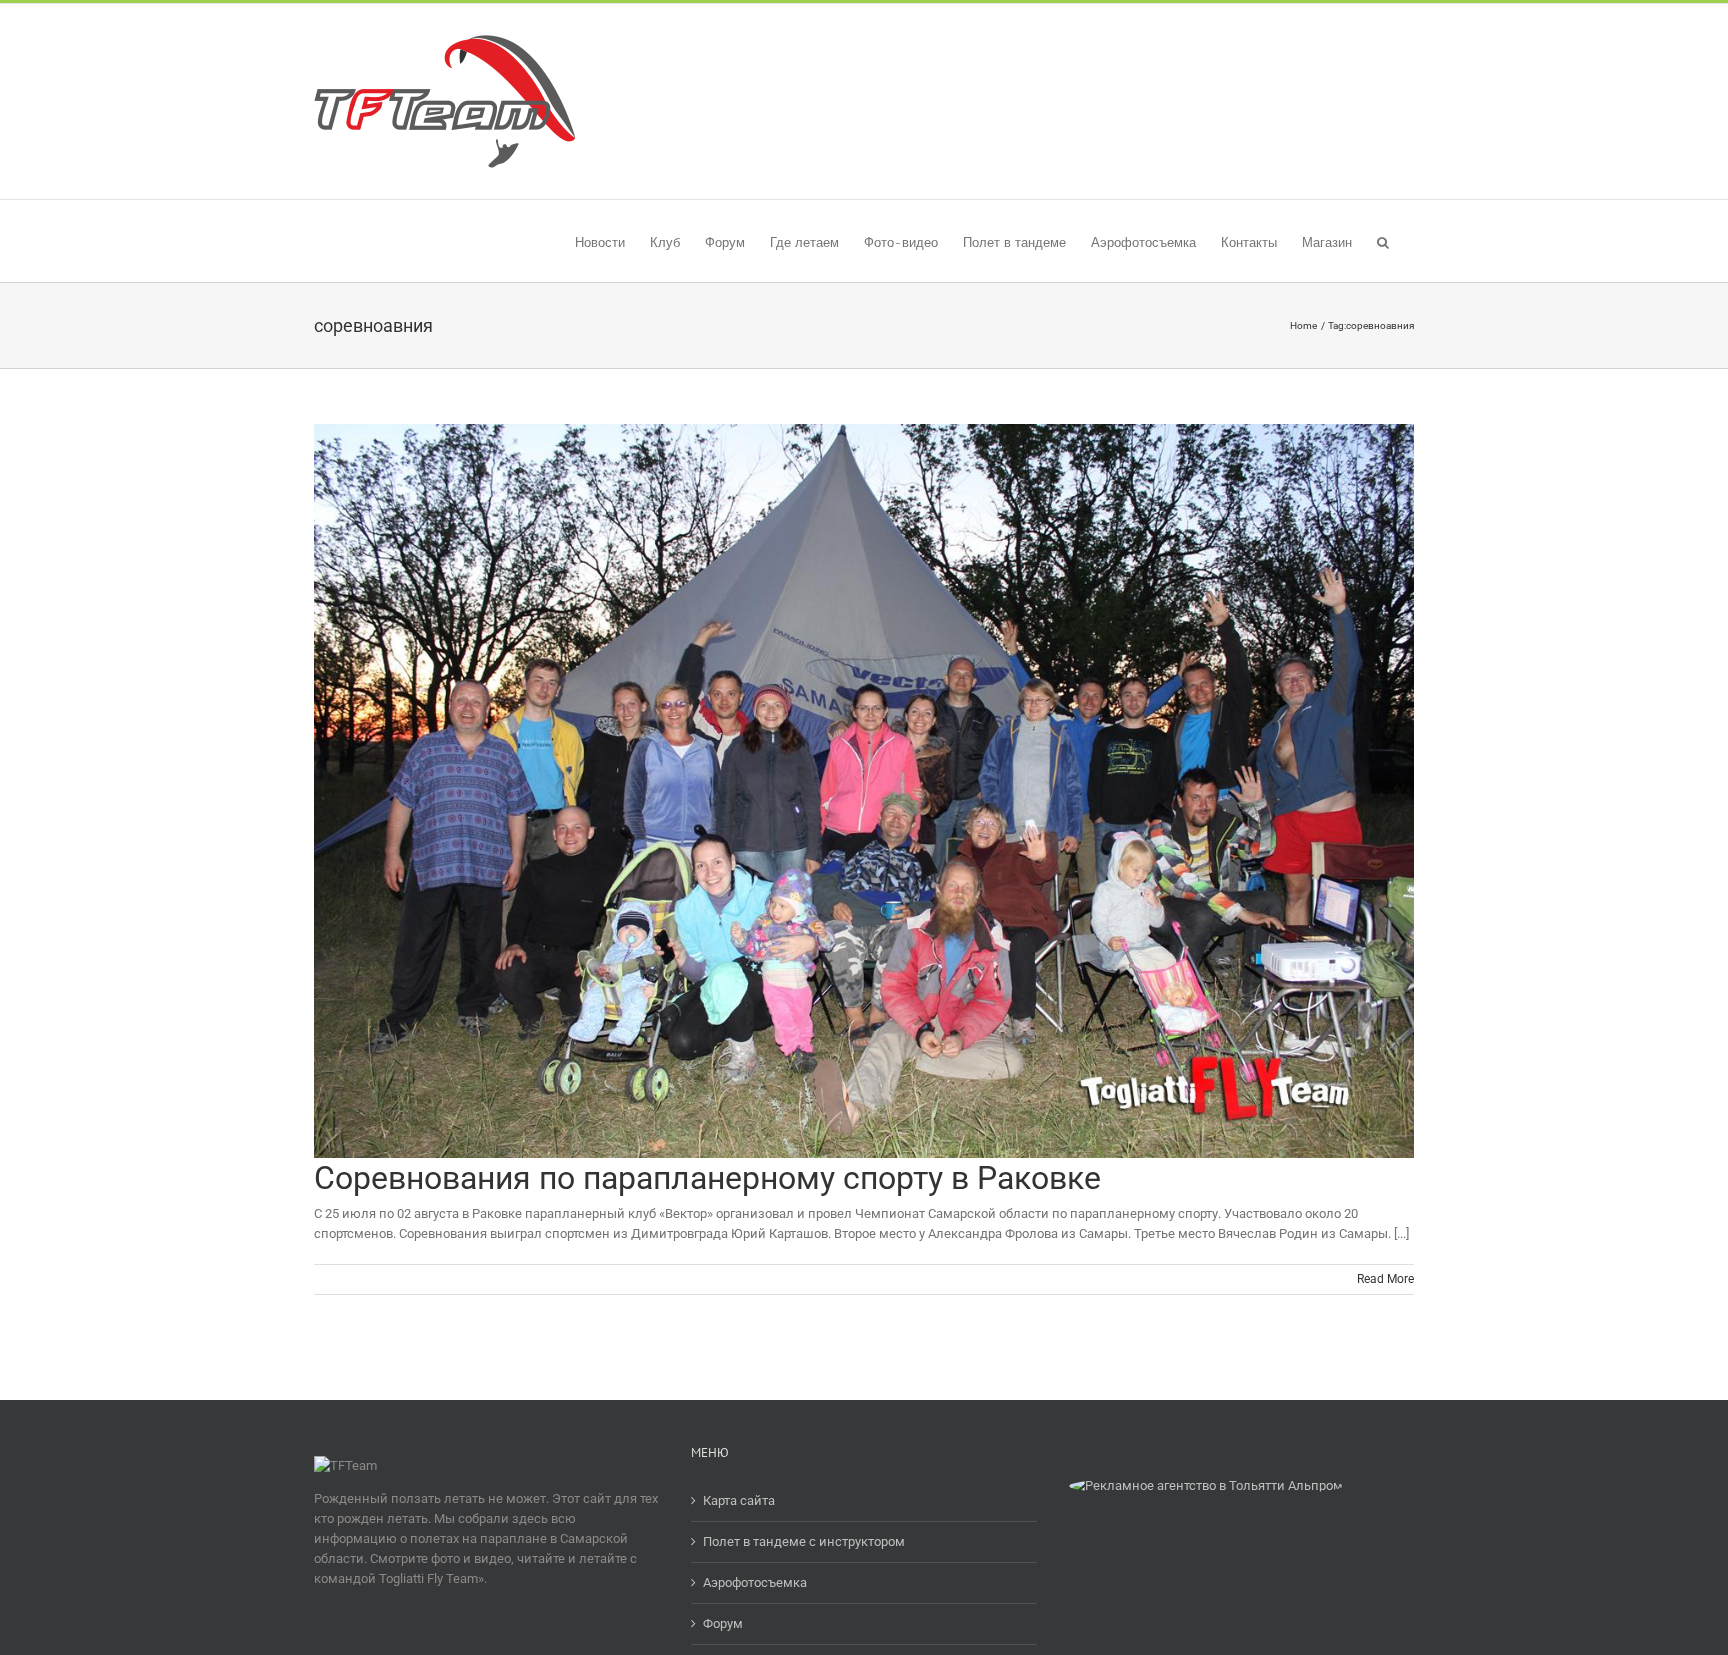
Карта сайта (739, 1500)
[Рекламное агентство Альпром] (1206, 1485)
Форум (723, 1623)
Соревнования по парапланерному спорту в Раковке (707, 1178)
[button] (1383, 240)
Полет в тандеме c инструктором (804, 1541)
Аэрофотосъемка (755, 1582)
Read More (1385, 1279)
